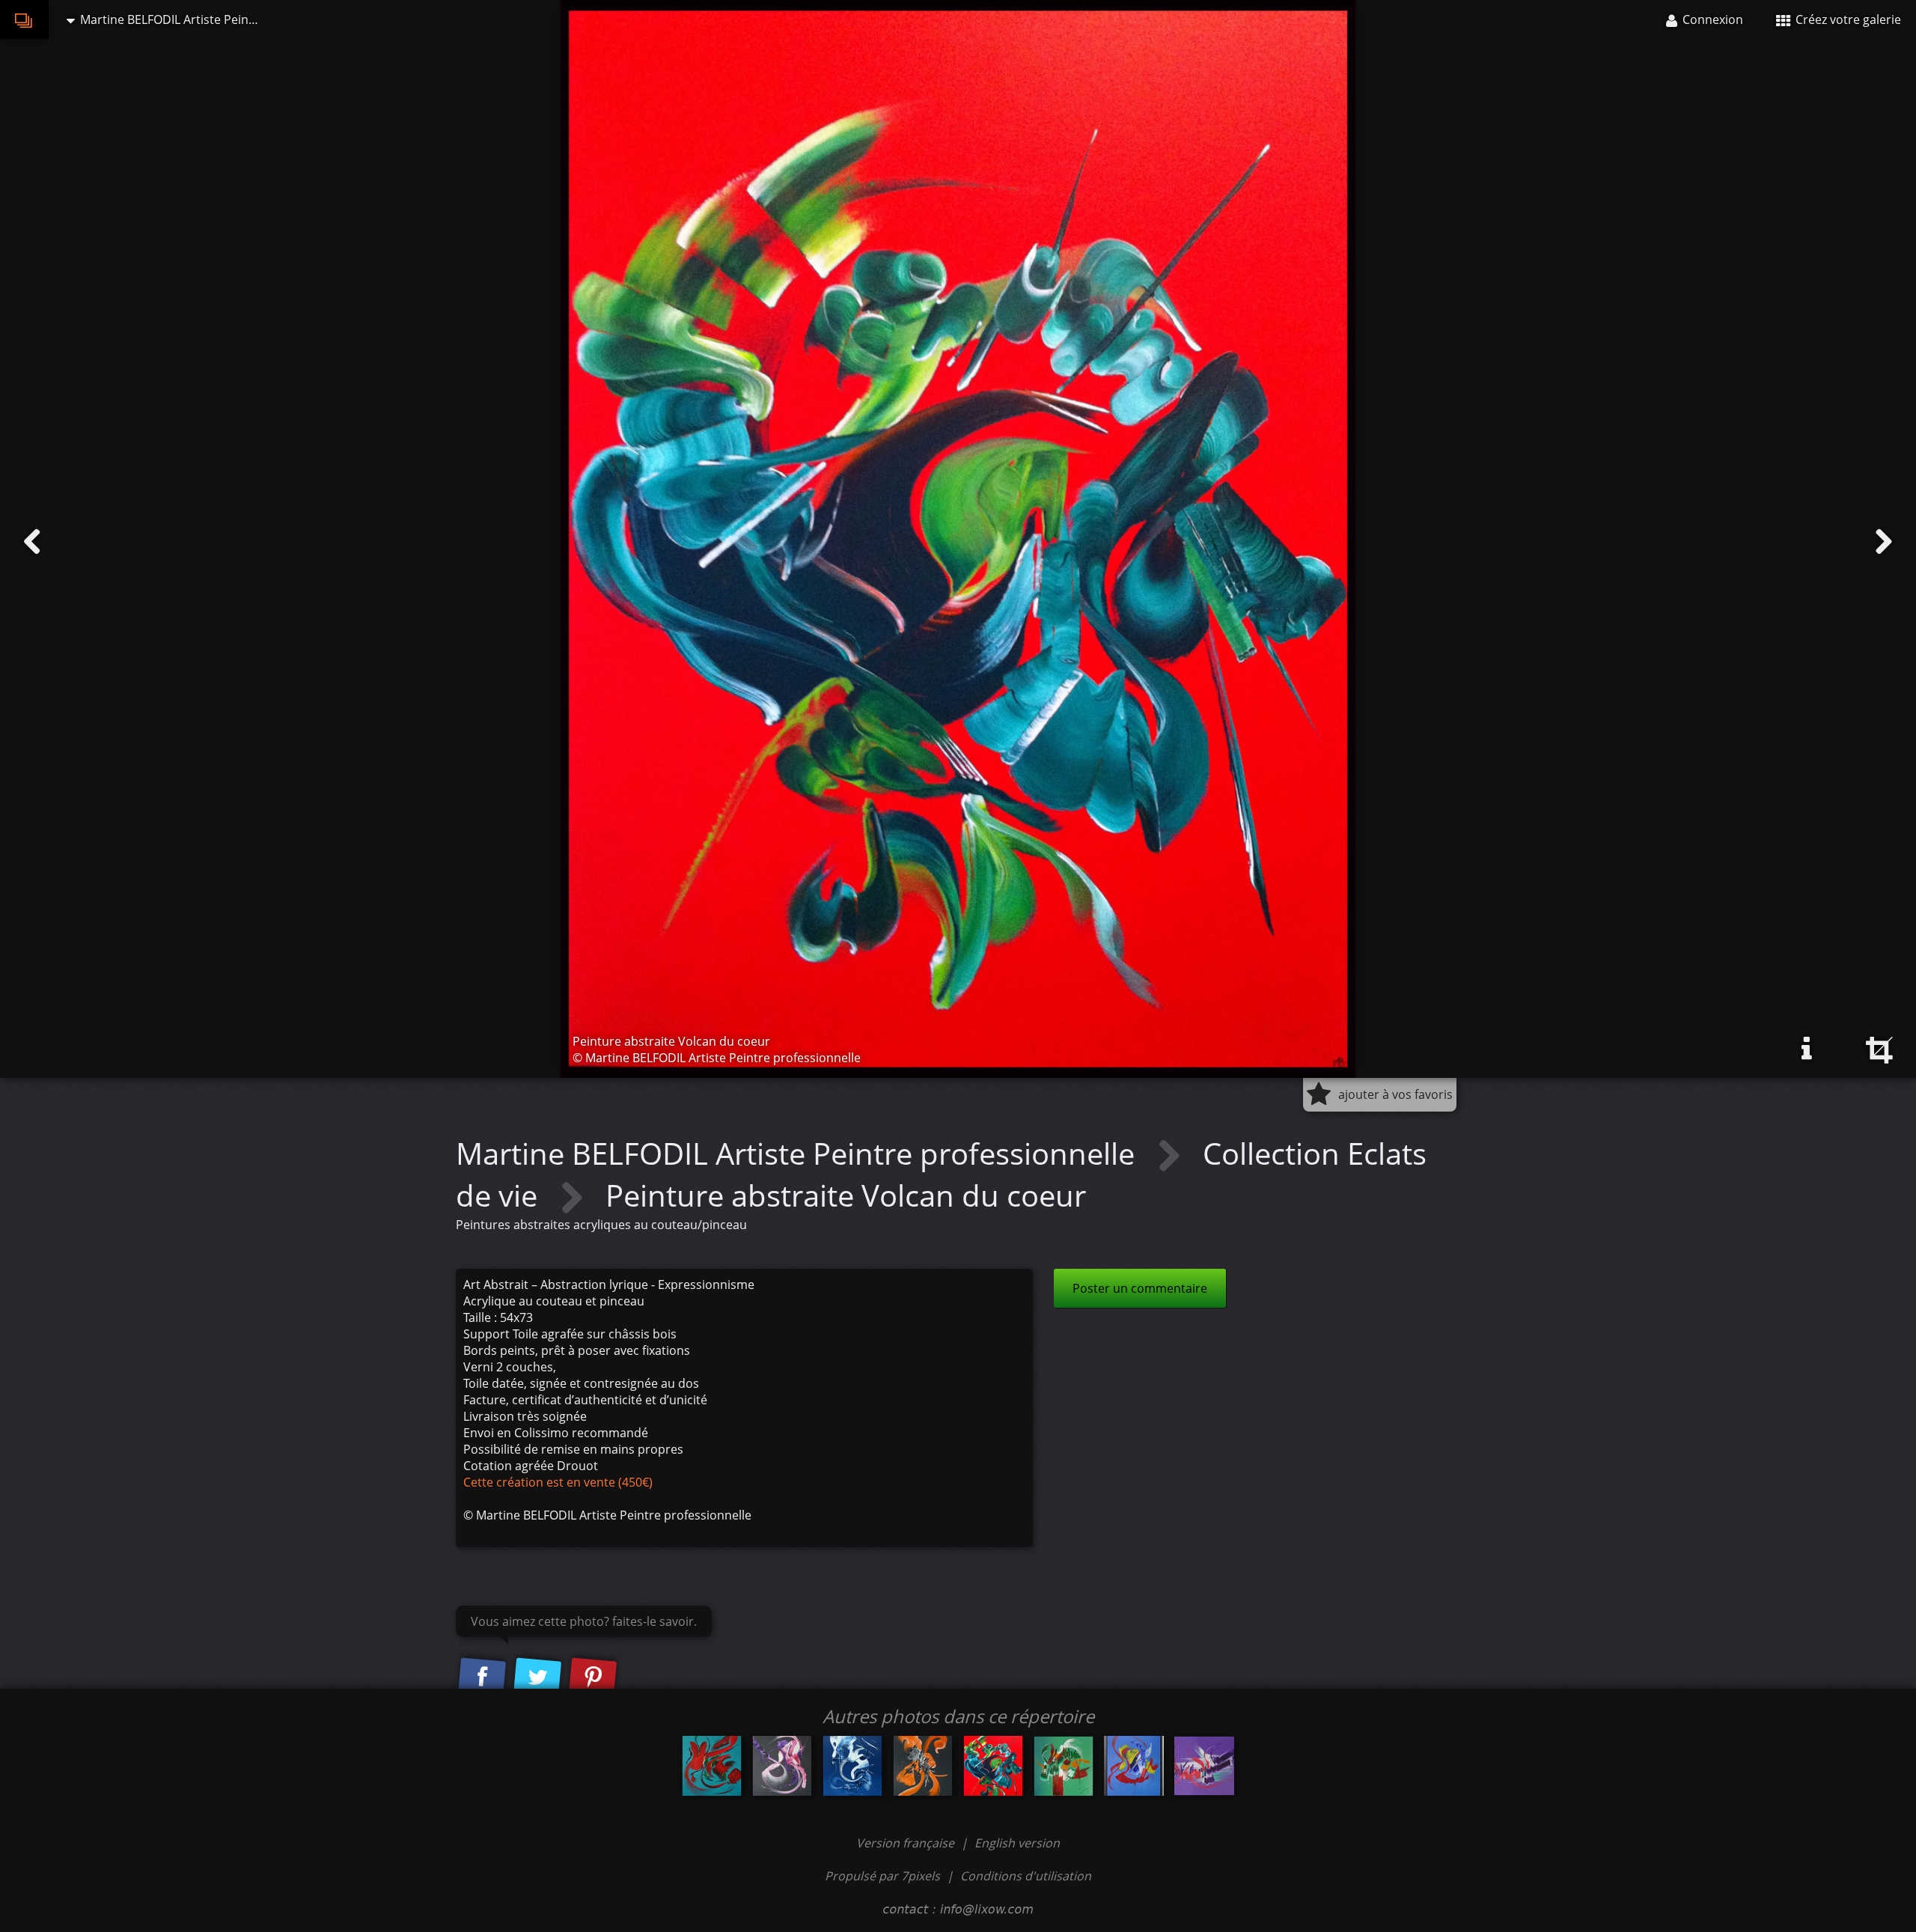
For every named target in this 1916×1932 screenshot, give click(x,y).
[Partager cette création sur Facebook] (482, 1677)
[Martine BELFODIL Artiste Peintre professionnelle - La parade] (1204, 1766)
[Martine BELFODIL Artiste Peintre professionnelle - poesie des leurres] (923, 1766)
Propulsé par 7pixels (882, 1876)
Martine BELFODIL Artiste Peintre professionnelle (799, 1153)
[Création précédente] (32, 542)
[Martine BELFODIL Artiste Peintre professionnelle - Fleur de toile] (1134, 1766)
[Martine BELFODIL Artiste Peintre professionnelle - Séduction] (852, 1766)
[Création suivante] (1884, 542)
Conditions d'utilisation (1026, 1876)
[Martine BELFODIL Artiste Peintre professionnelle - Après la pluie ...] (1064, 1766)
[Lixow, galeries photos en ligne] (24, 19)
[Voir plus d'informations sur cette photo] (1807, 1049)
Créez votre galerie (1847, 19)
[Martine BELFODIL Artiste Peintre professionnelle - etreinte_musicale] (782, 1766)
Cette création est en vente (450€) (558, 1482)
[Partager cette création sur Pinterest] (593, 1677)
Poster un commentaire (1140, 1288)
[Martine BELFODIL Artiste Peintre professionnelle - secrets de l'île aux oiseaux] (712, 1766)
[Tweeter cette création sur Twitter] (537, 1677)
